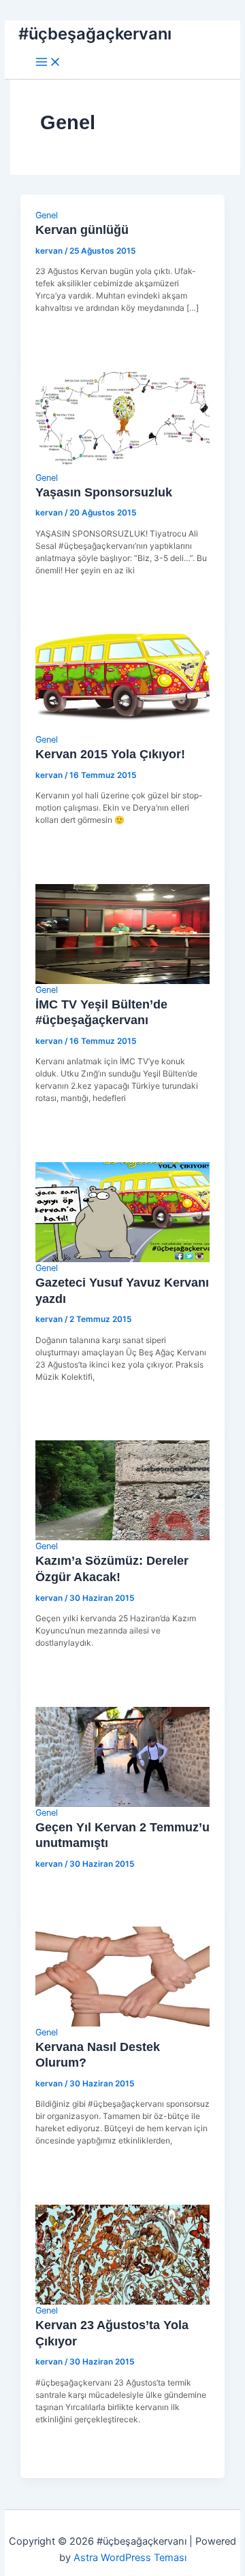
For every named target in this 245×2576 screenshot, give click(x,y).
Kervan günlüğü (82, 230)
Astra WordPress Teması (130, 2558)
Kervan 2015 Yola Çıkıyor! (110, 754)
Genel (47, 215)
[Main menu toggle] (48, 63)
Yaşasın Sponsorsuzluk (104, 492)
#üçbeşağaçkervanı (95, 34)
